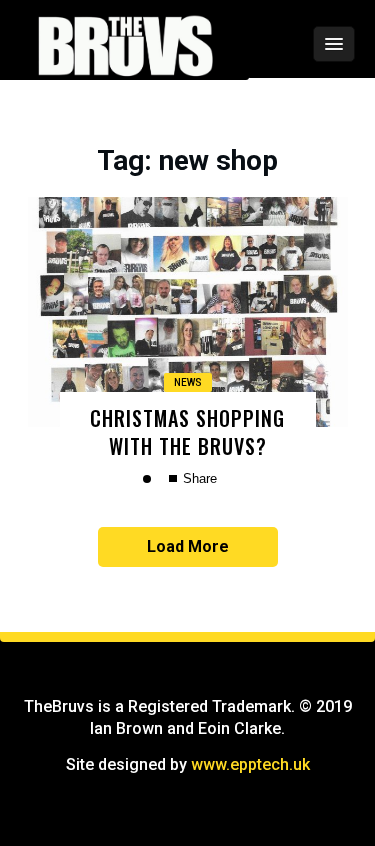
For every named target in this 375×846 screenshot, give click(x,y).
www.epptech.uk (250, 764)
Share (198, 478)
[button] (280, 44)
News (188, 382)
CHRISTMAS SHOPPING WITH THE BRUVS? (187, 431)
